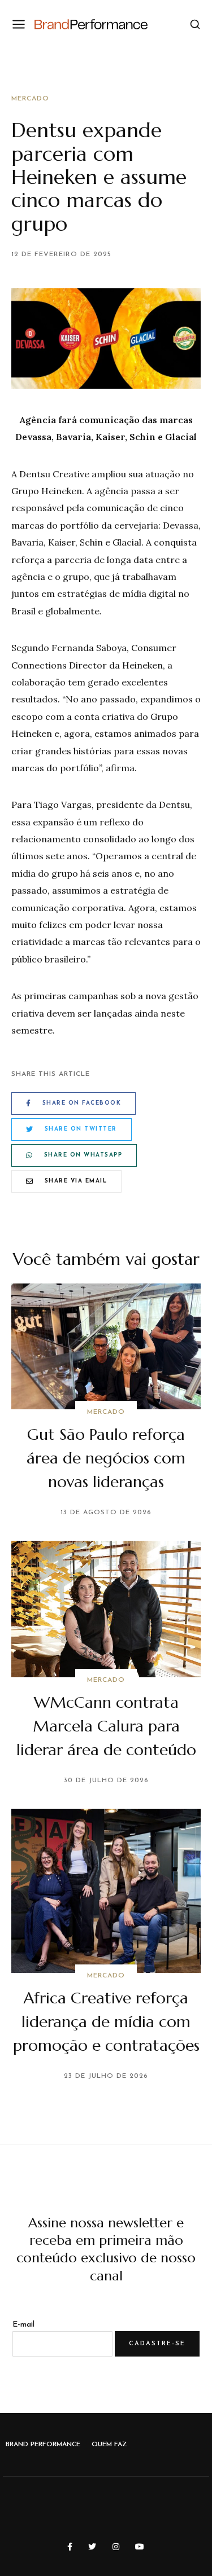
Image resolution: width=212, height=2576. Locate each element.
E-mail (23, 2325)
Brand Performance (43, 2445)
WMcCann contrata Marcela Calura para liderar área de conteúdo (106, 1726)
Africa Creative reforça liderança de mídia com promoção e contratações (106, 2022)
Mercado (30, 99)
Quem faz (109, 2445)
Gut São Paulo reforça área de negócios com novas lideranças (106, 1458)
